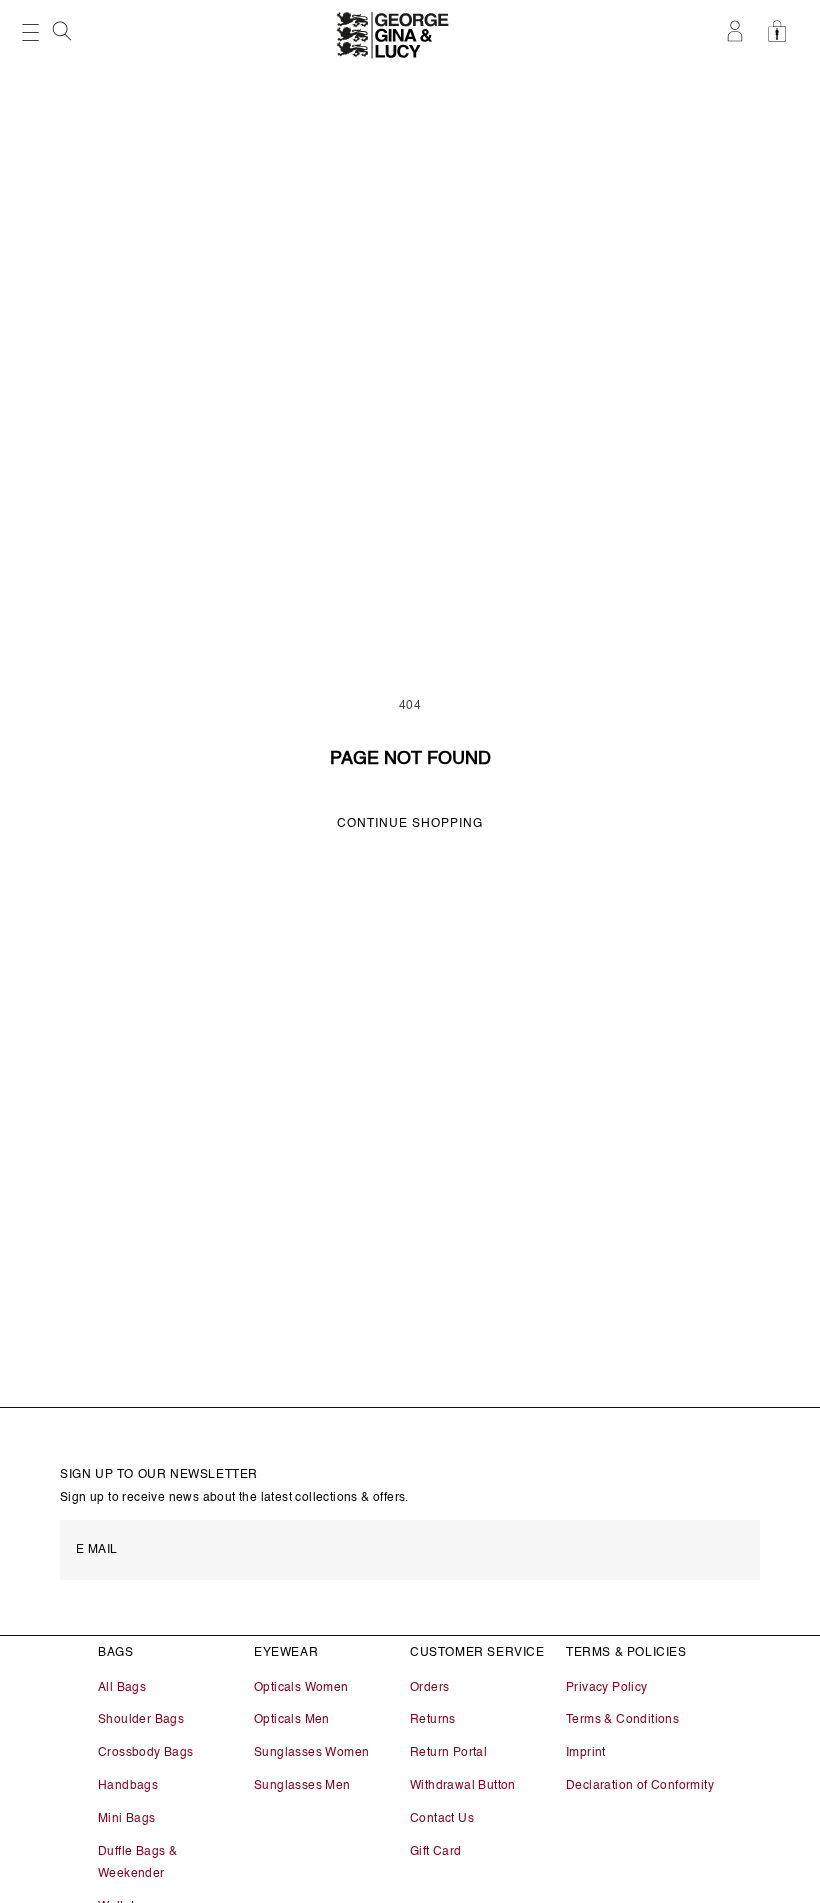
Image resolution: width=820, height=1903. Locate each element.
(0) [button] (783, 31)
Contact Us (442, 1819)
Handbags (128, 1786)
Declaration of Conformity (640, 1786)
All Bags (122, 1688)
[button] (64, 31)
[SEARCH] (64, 37)
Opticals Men (292, 1720)
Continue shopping (410, 824)
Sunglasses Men (302, 1786)
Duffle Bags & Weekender (137, 1863)
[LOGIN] (737, 31)
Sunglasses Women (311, 1753)
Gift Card (436, 1852)
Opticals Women (301, 1688)
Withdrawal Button (463, 1786)
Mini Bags (127, 1819)
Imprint (586, 1753)
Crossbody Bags (146, 1753)
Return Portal (448, 1753)
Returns (433, 1720)
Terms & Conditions (622, 1720)
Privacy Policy (607, 1688)
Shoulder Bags (141, 1720)
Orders (429, 1688)
